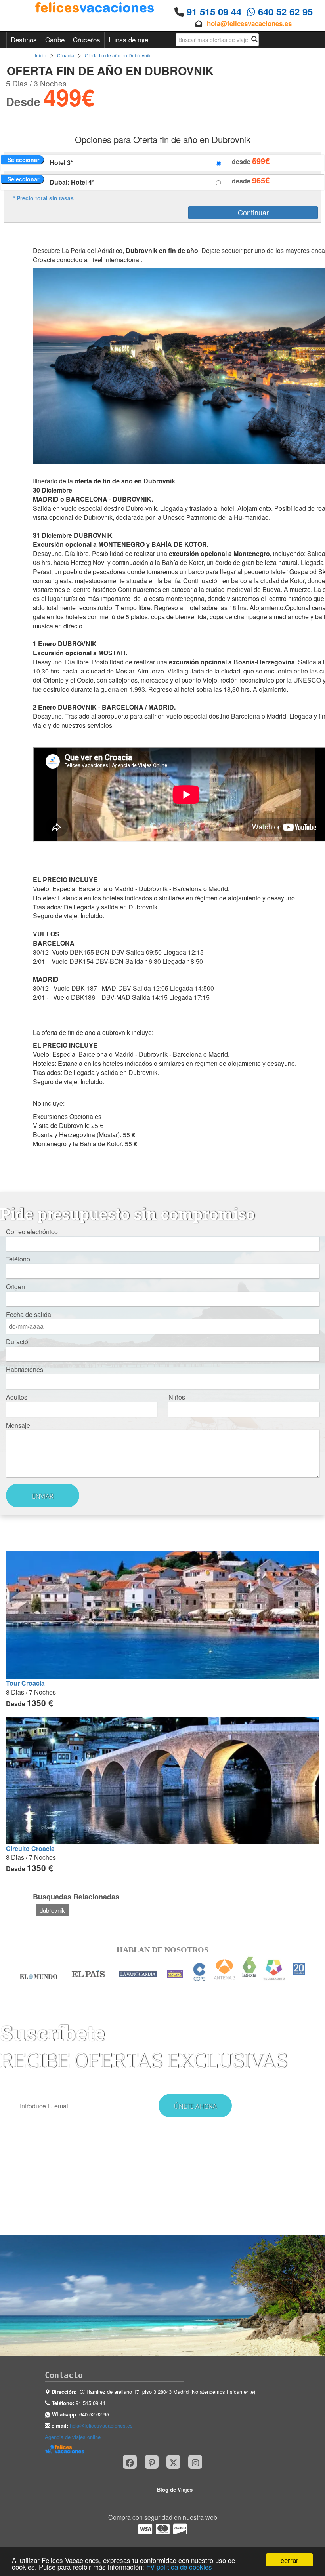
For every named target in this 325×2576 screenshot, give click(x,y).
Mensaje (18, 1425)
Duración (19, 1342)
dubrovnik (52, 1910)
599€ (261, 161)
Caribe (55, 39)
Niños (177, 1397)
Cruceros (87, 39)
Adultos (17, 1397)
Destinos (24, 39)
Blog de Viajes (175, 2489)
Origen (15, 1287)
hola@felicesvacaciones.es (249, 23)
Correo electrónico (32, 1232)
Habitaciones (25, 1370)
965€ (261, 180)
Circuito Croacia (30, 1848)
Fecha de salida (29, 1315)
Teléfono (18, 1259)
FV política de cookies (179, 2567)
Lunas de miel (129, 39)
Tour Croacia (25, 1683)
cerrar (290, 2560)
